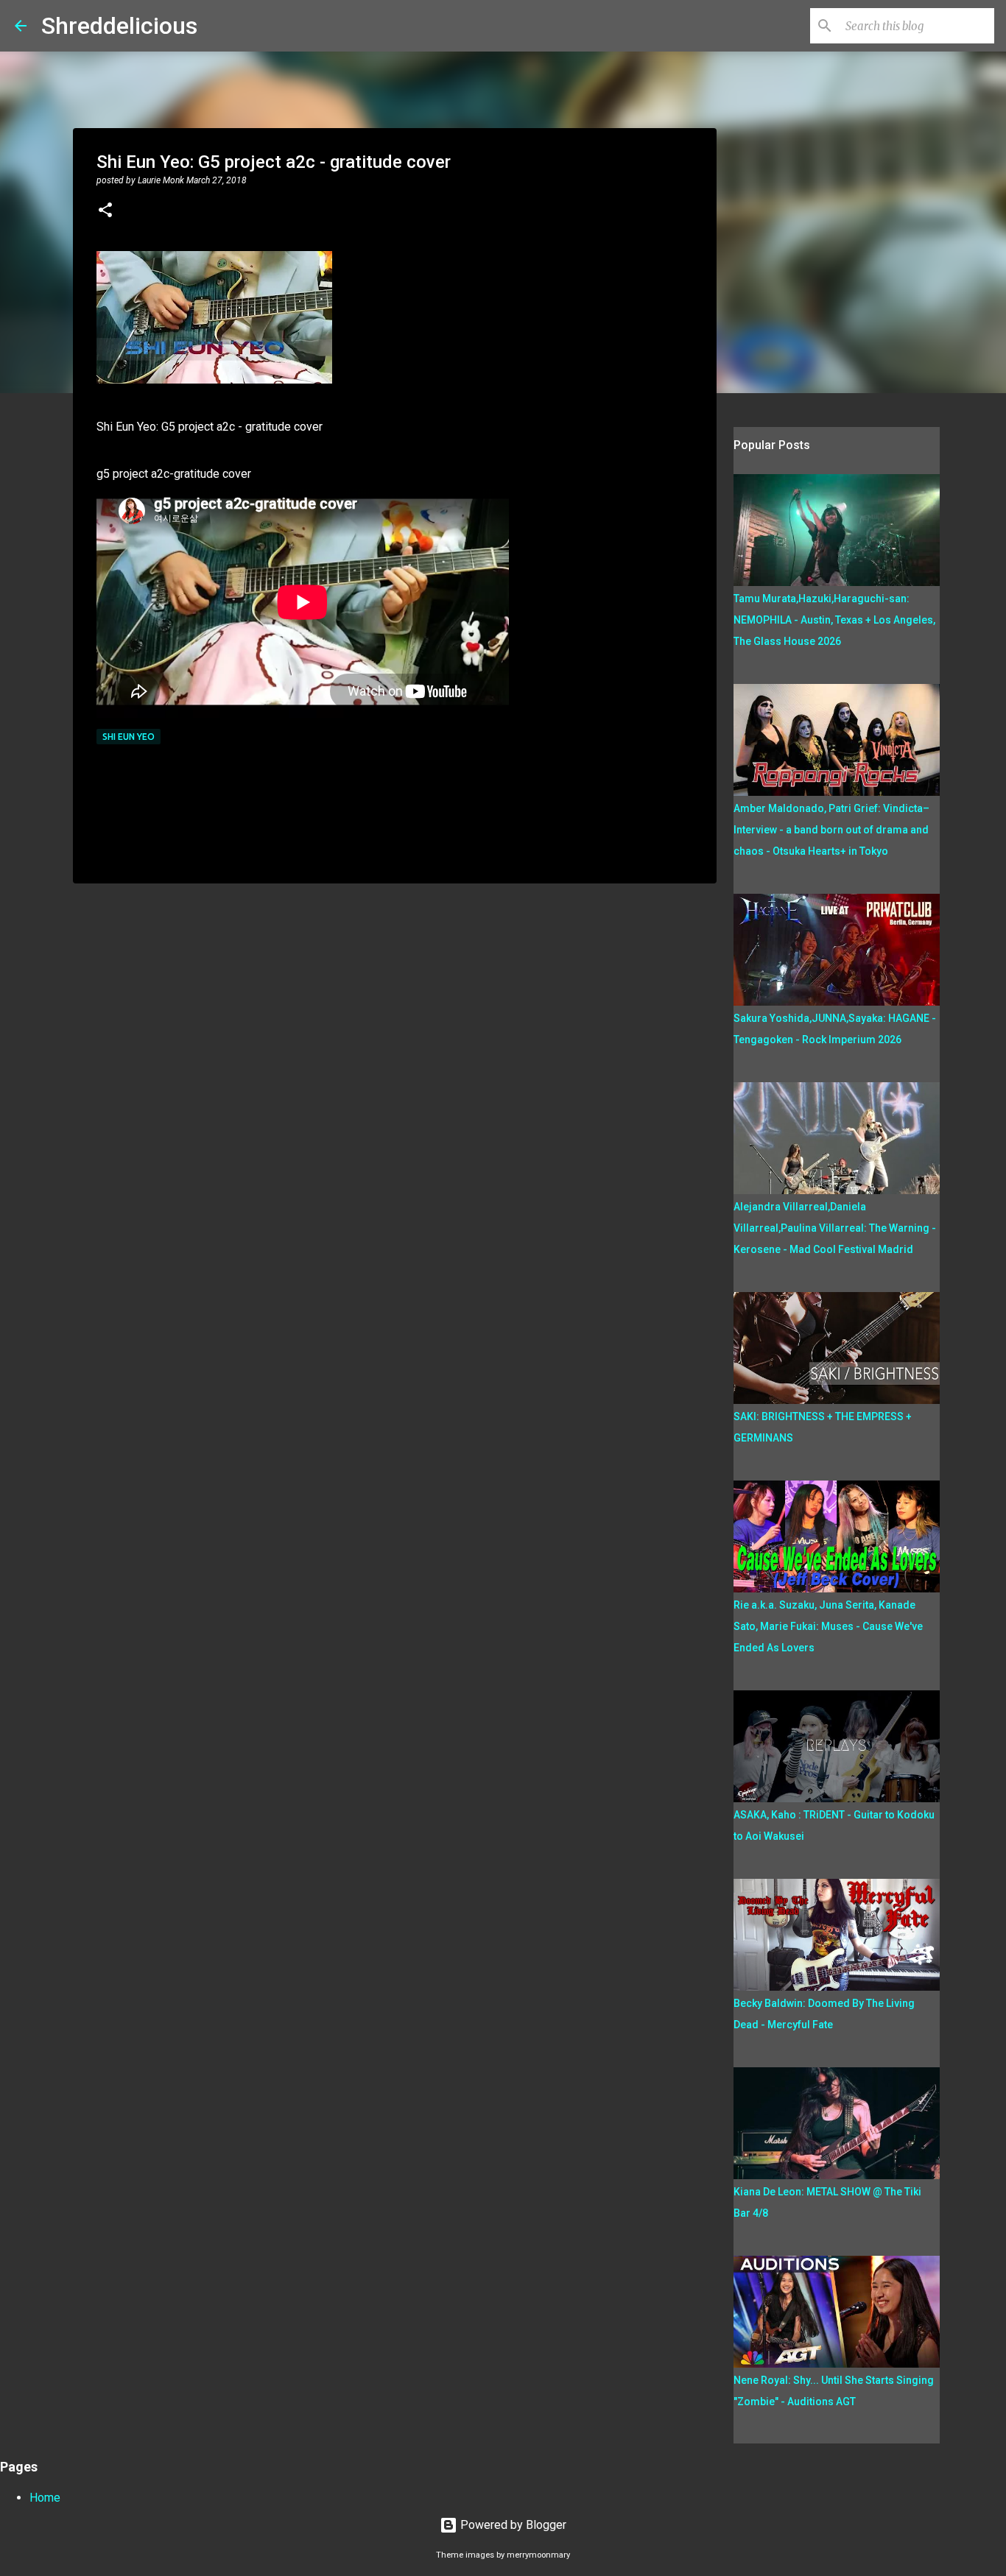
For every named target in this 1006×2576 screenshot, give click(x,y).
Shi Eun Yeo (129, 737)
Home (45, 2498)
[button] (105, 211)
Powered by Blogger (512, 2525)
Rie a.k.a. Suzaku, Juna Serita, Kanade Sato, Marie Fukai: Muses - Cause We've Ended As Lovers (828, 1626)
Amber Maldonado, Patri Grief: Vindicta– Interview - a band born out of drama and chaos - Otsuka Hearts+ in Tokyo (831, 830)
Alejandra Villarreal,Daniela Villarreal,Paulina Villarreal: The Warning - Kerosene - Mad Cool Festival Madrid (835, 1228)
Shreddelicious (119, 26)
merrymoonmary (538, 2555)
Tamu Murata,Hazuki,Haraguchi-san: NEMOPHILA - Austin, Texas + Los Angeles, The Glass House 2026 (834, 620)
